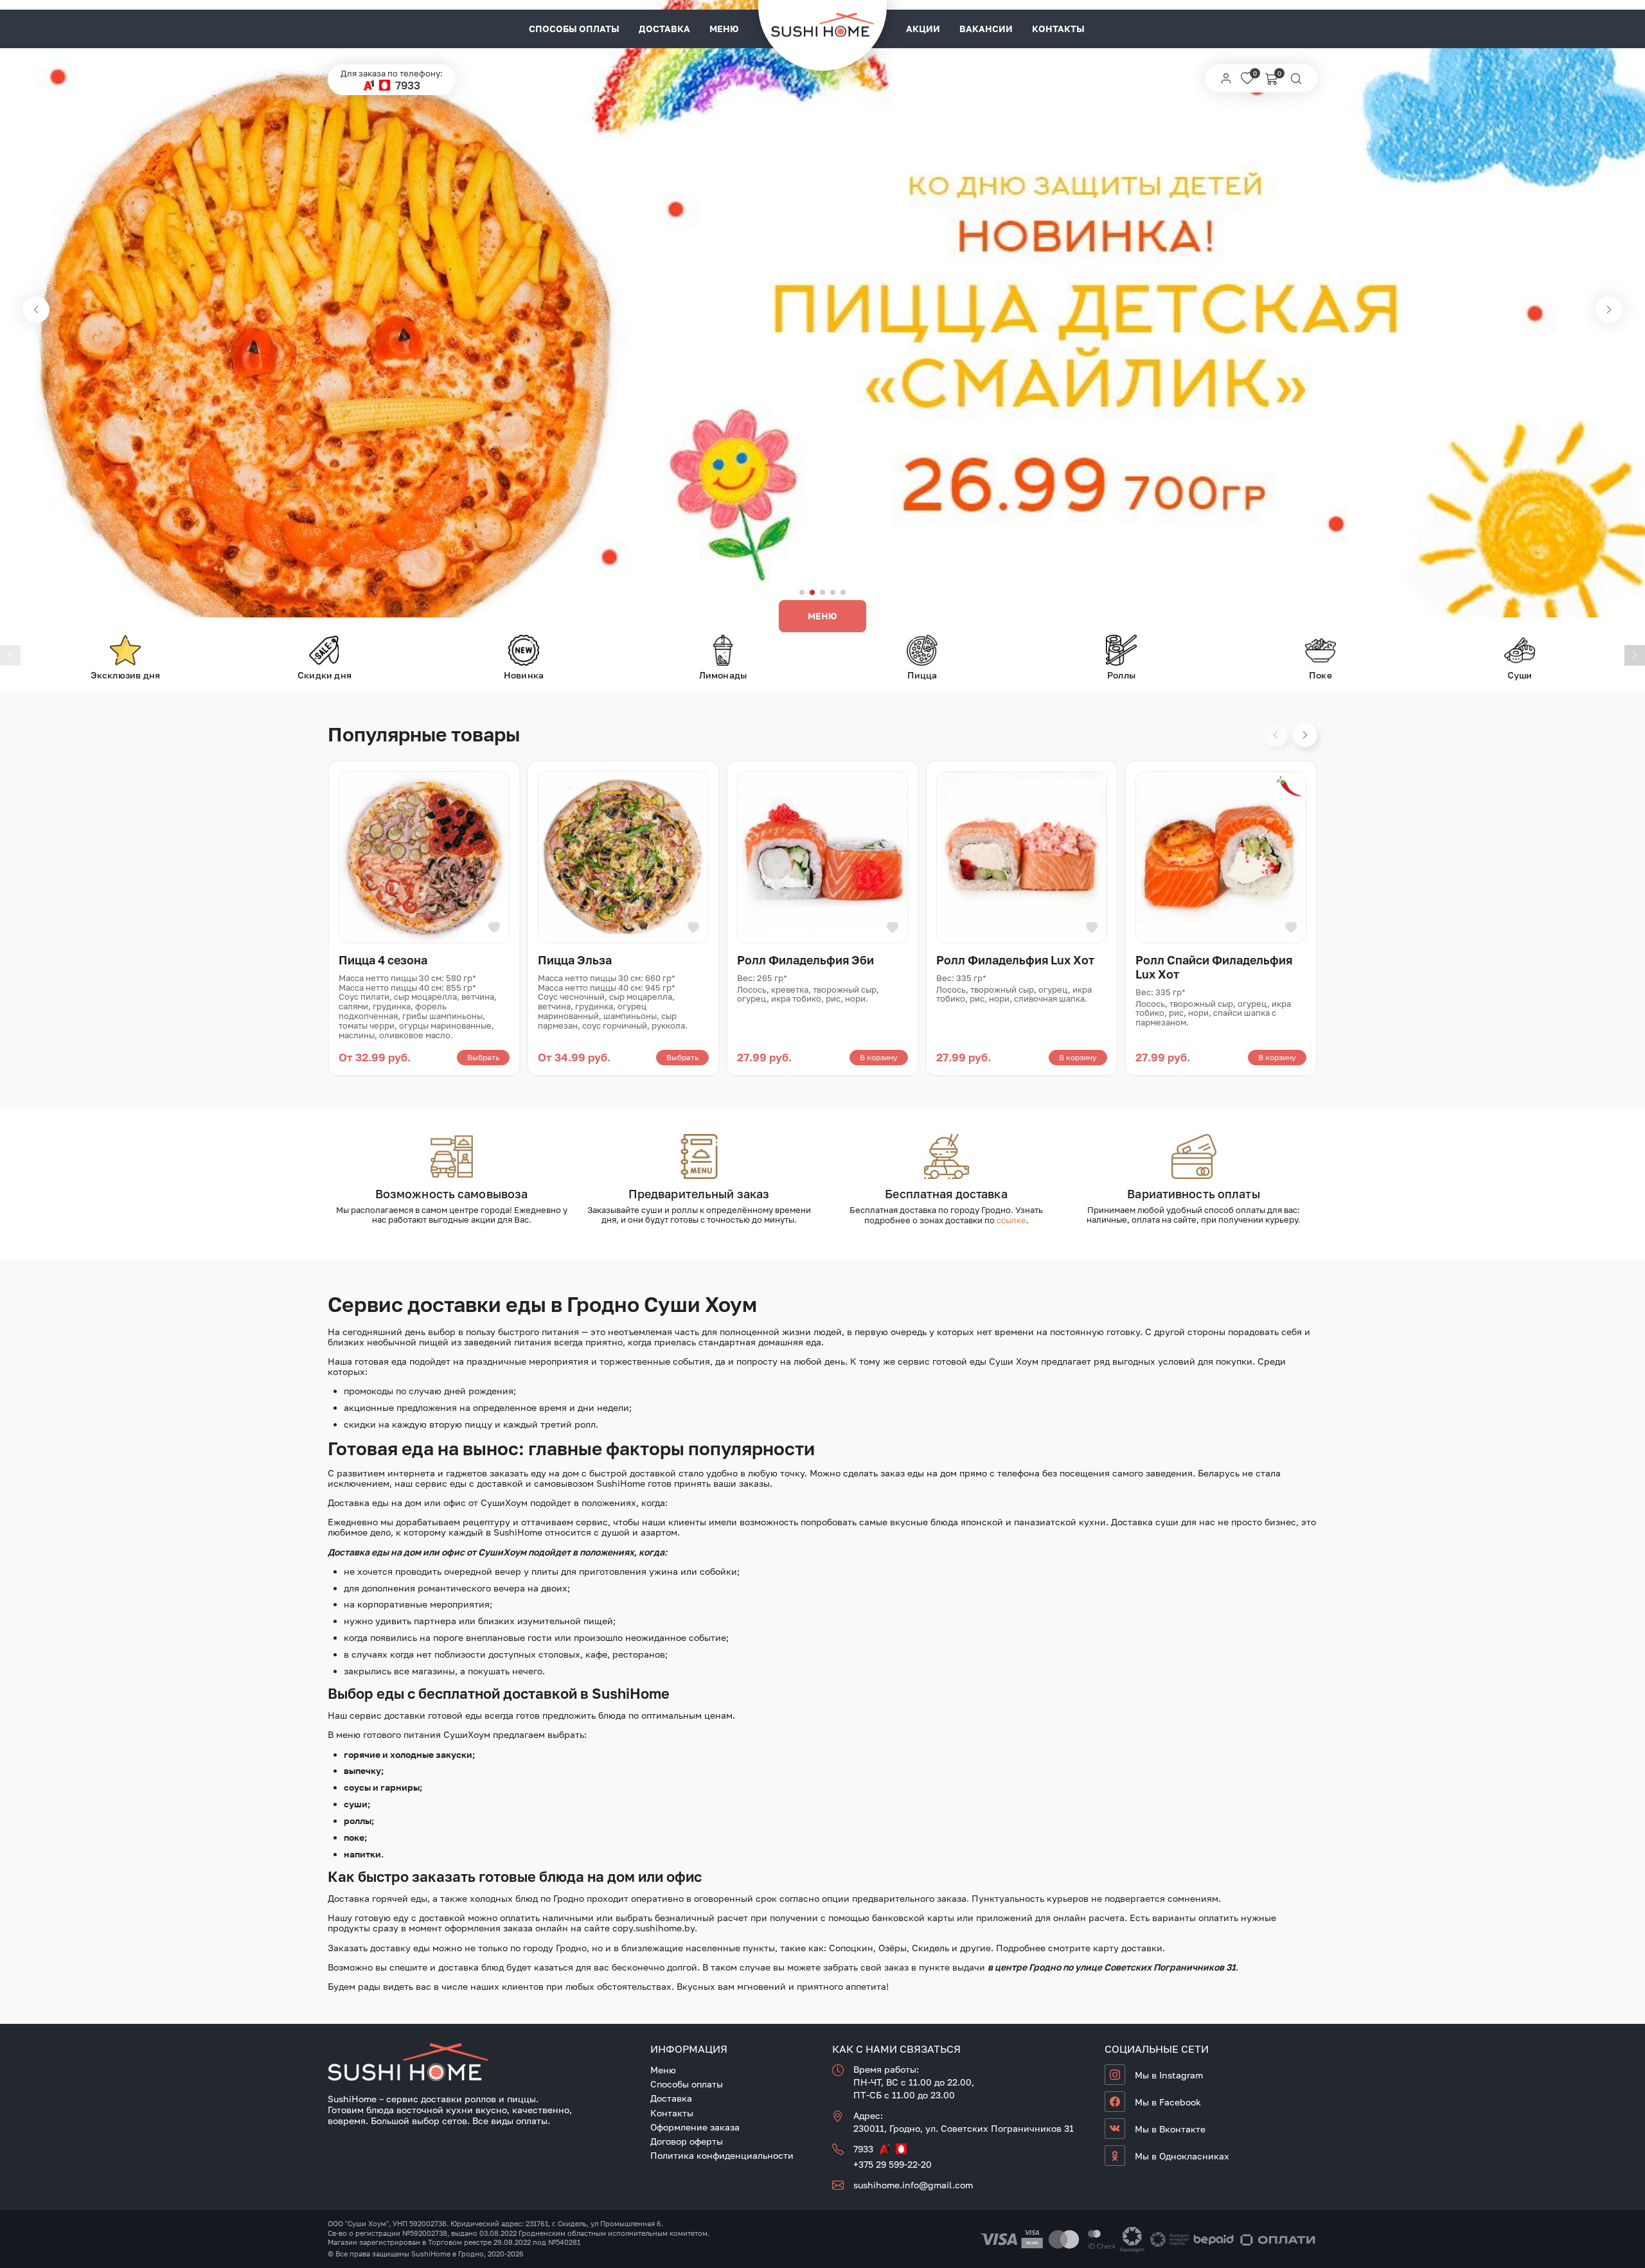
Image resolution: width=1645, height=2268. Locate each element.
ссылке (1011, 1220)
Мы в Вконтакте (1170, 2129)
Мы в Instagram (1169, 2075)
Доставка (664, 29)
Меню (724, 29)
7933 (408, 85)
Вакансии (986, 29)
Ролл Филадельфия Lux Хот (1015, 960)
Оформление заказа (695, 2127)
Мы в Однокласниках (1182, 2156)
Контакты (1058, 29)
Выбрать (483, 1057)
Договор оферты (687, 2141)
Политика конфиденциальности (722, 2155)
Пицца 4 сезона (383, 960)
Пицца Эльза (575, 960)
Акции (923, 29)
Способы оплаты (574, 29)
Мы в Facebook (1168, 2102)
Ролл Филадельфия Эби (805, 960)
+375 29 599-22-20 (893, 2164)
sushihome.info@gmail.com (913, 2185)
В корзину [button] (879, 1057)
